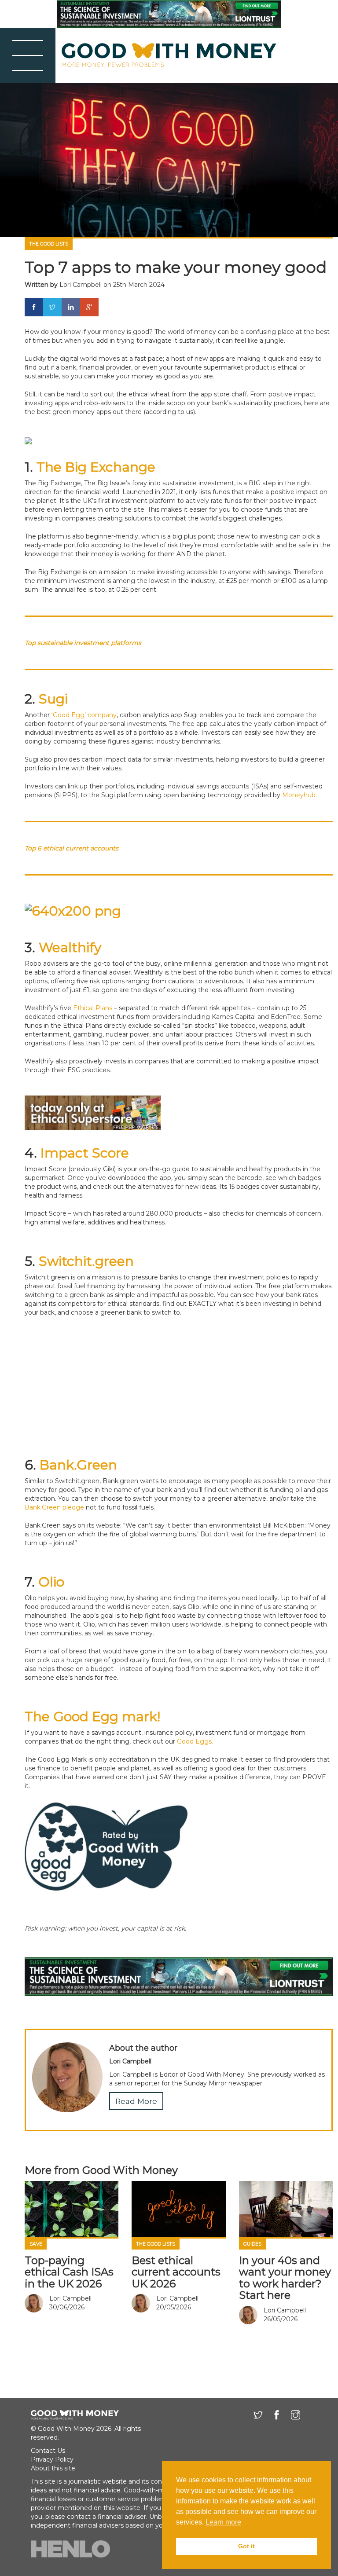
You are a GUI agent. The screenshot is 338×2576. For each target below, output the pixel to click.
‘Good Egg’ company (84, 715)
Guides (252, 2244)
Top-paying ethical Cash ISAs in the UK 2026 (69, 2272)
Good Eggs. (195, 1741)
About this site (53, 2468)
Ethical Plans (93, 1008)
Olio (51, 1582)
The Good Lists (49, 244)
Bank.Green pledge (54, 1507)
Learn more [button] (223, 2522)
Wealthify (70, 947)
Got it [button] (246, 2546)
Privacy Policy (52, 2459)
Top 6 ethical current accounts (72, 848)
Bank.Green (78, 1465)
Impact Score (85, 1153)
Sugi (53, 699)
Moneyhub (299, 795)
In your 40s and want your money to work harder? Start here (285, 2278)
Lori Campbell (81, 285)
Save (36, 2244)
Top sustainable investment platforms (83, 643)
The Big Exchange (98, 467)
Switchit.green (86, 1261)
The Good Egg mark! (92, 1717)
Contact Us (48, 2451)
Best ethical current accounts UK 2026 (176, 2272)
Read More (136, 2101)
